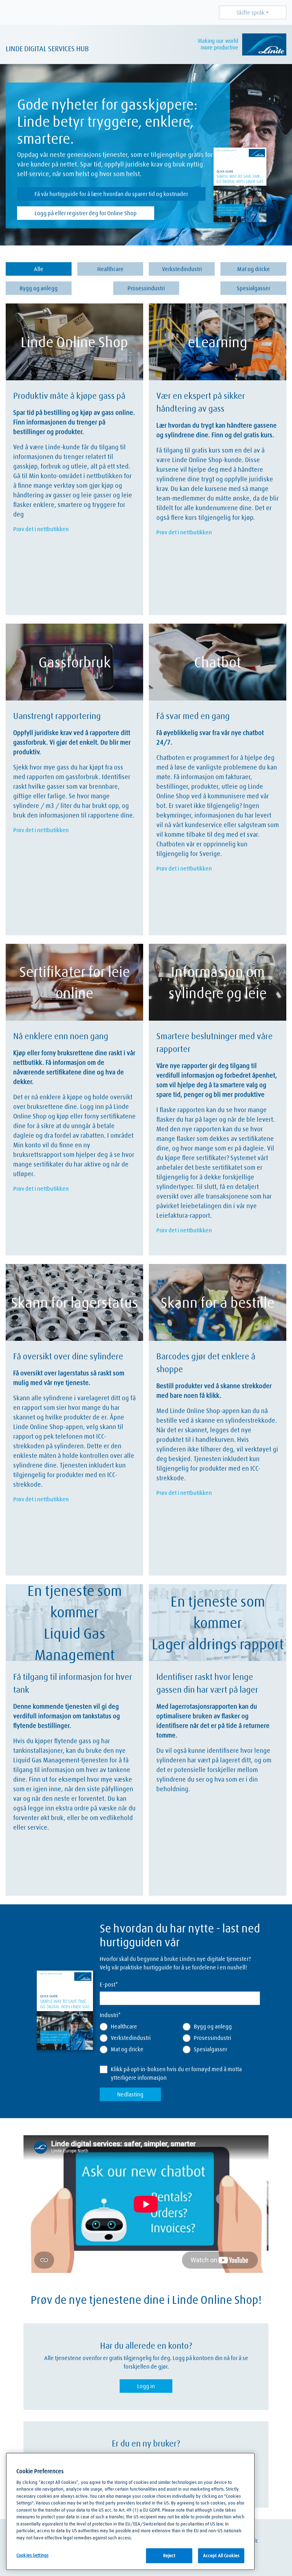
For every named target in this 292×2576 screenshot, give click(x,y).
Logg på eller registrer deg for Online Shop (86, 213)
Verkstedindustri (182, 269)
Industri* (110, 2015)
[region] (130, 2511)
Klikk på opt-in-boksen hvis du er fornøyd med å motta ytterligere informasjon (176, 2073)
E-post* (109, 1984)
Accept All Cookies (221, 2555)
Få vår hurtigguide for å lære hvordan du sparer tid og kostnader (111, 194)
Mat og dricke (254, 269)
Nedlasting (130, 2094)
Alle (39, 269)
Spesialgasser (254, 288)
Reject (169, 2555)
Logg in (146, 2386)
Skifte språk (251, 12)
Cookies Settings (32, 2555)
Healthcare (110, 269)
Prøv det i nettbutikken (41, 529)
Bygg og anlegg (39, 288)
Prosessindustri (146, 288)
